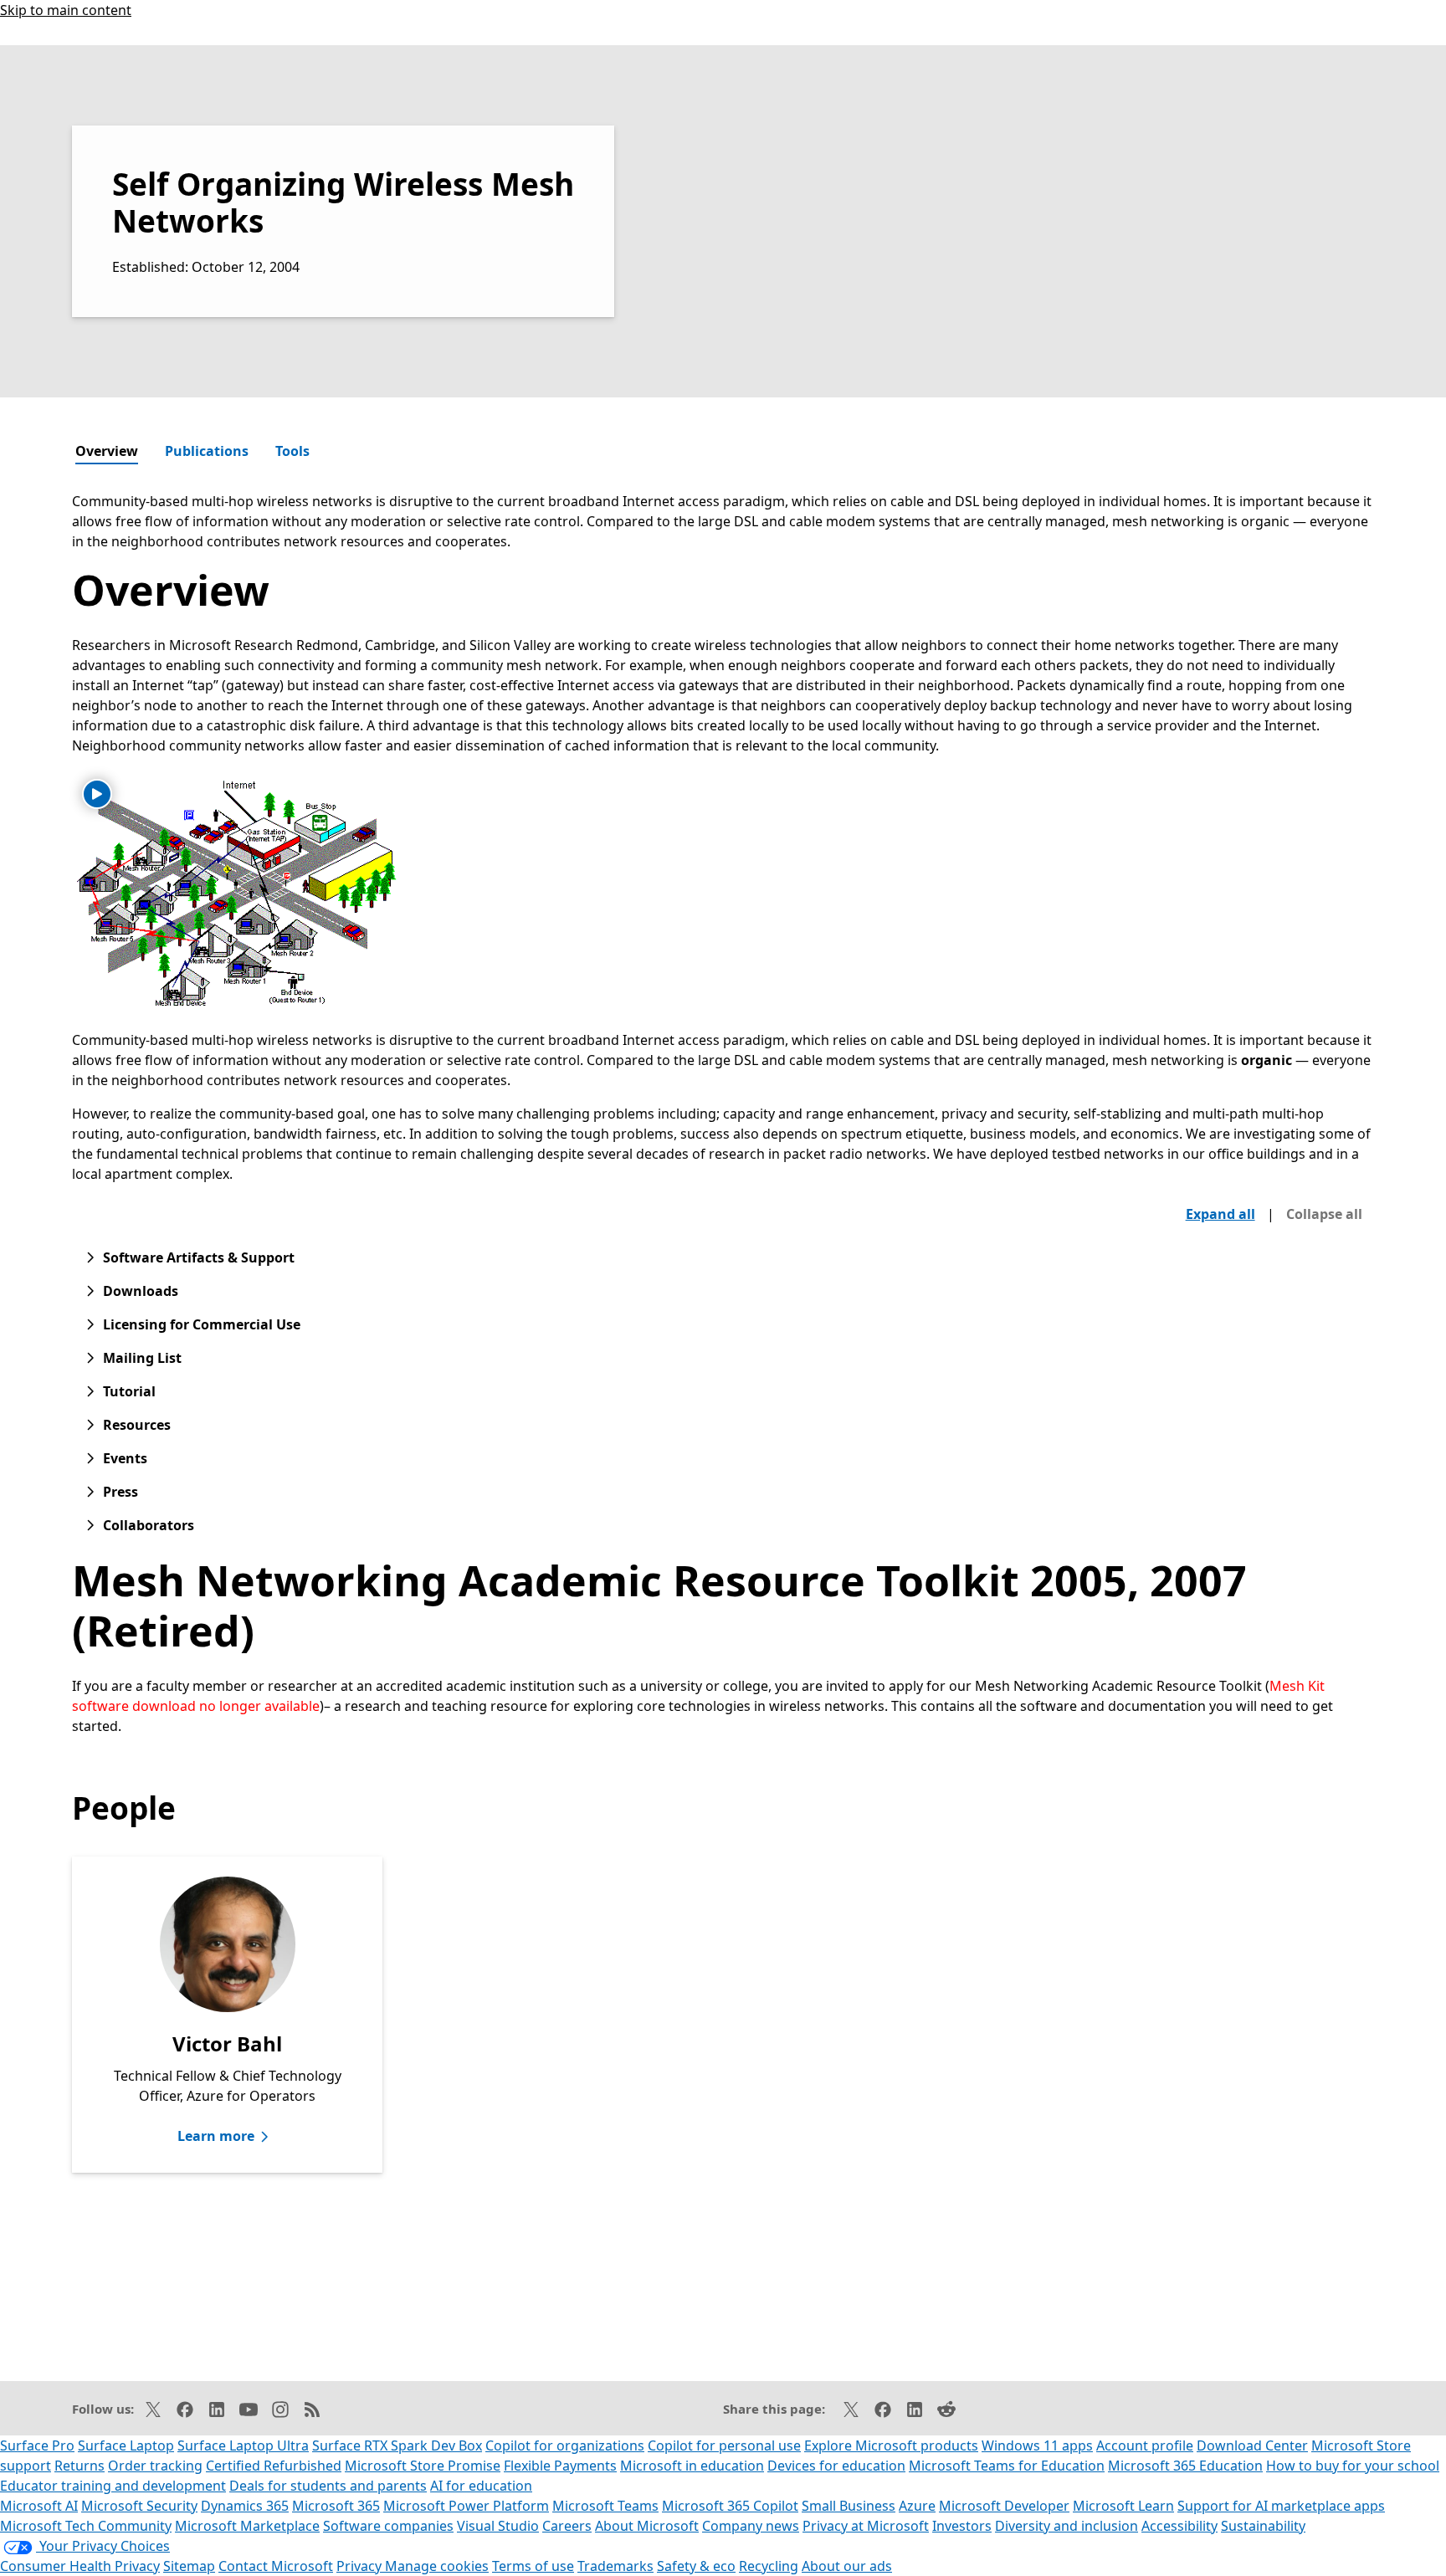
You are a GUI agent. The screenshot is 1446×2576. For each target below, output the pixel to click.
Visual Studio (498, 2526)
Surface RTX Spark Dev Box (397, 2445)
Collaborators (149, 1525)
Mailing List (142, 1358)
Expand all (1220, 1214)
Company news (751, 2526)
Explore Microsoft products (891, 2445)
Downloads (141, 1291)
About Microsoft (647, 2526)
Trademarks (615, 2566)
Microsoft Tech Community (86, 2526)
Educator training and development (113, 2486)
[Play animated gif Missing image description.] (97, 794)
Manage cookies (437, 2566)
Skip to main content (66, 10)
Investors (962, 2526)
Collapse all (1324, 1214)
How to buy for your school (1353, 2466)
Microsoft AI (39, 2506)
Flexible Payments (560, 2466)
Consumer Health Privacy (80, 2566)
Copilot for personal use (724, 2445)
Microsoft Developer (1004, 2506)
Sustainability (1263, 2526)
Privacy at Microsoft (866, 2526)
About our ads (847, 2566)
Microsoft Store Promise (423, 2466)
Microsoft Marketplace (247, 2526)
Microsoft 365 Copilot (730, 2506)
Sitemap (189, 2566)
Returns (79, 2466)
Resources (137, 1425)
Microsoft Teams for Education (1007, 2466)
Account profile (1145, 2445)
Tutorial (129, 1391)
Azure (917, 2506)
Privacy (361, 2566)
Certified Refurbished (274, 2466)
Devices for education (836, 2466)
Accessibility (1179, 2526)
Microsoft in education (692, 2466)
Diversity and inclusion (1067, 2526)
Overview (107, 451)
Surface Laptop (126, 2445)
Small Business (849, 2506)
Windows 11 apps (1037, 2445)
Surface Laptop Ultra (243, 2445)
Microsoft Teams (605, 2506)
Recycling (769, 2566)
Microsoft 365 (336, 2506)
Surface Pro (37, 2445)
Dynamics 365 (245, 2506)
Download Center (1252, 2445)
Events (125, 1458)
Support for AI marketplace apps (1281, 2506)
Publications (207, 451)
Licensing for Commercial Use (202, 1324)
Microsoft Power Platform (466, 2506)
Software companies (388, 2526)
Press (120, 1492)
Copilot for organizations (565, 2445)
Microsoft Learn (1123, 2506)
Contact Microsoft (276, 2566)
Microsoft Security (139, 2506)
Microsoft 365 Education (1185, 2466)
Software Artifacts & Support (199, 1257)
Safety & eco (696, 2566)
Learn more (216, 2136)
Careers (567, 2526)
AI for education (481, 2486)
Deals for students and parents (328, 2486)
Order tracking (155, 2466)
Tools (292, 451)
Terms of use (533, 2566)
